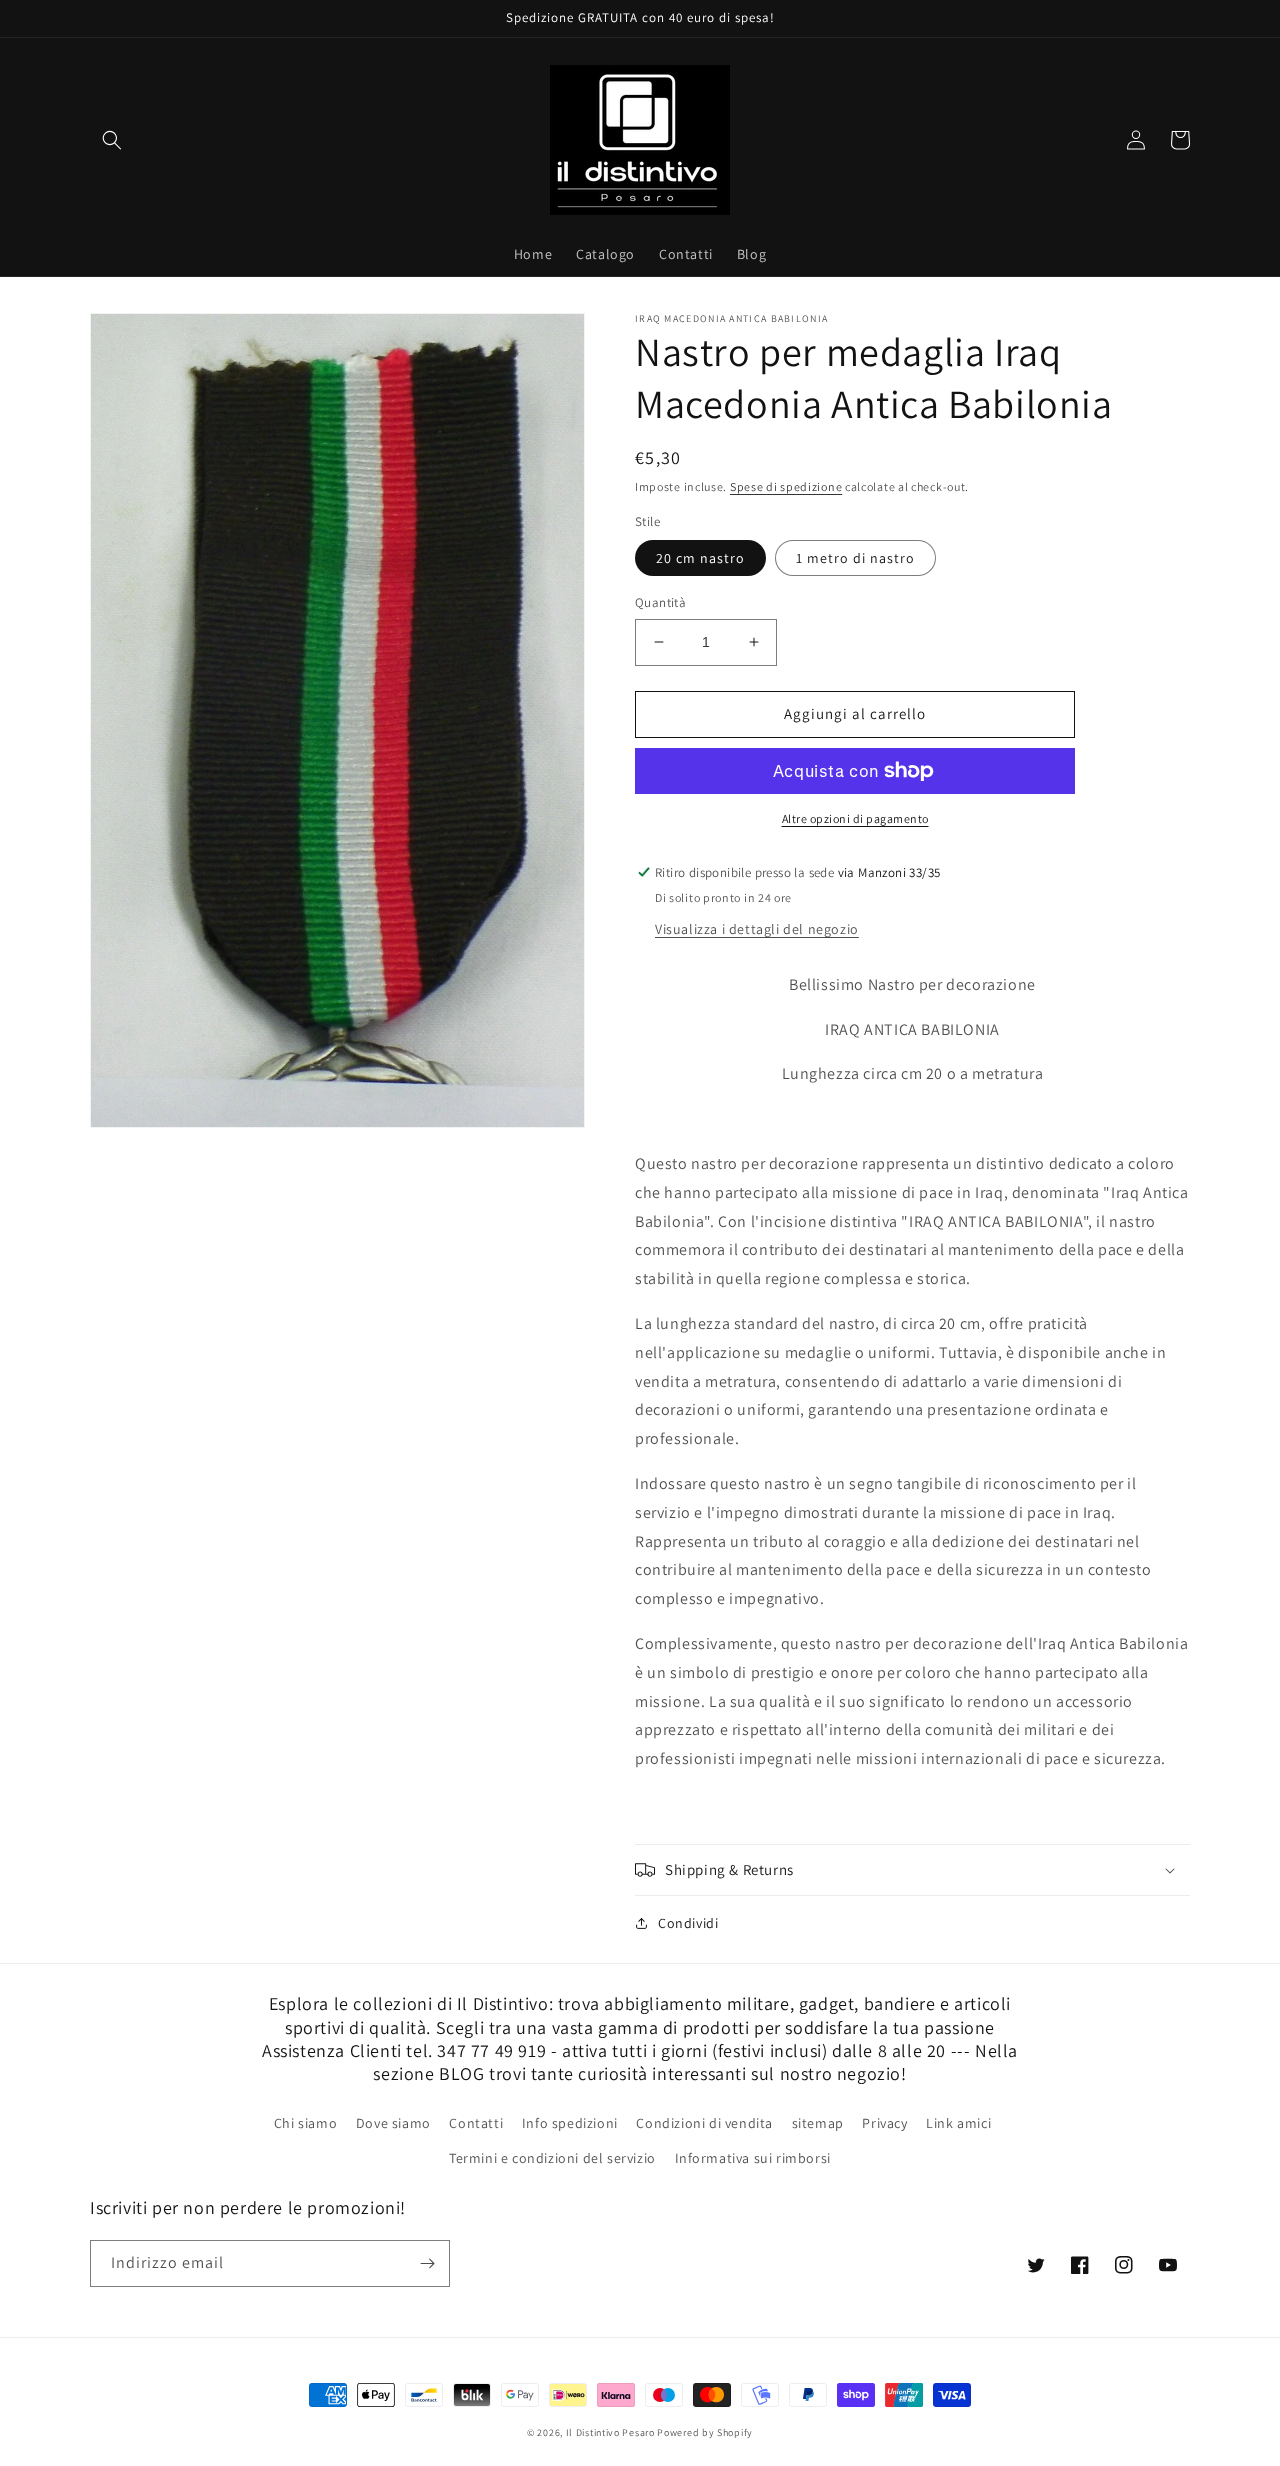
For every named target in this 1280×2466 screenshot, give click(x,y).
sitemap (818, 2123)
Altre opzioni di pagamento (855, 818)
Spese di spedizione (786, 486)
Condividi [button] (688, 1923)
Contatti (476, 2123)
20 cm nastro (700, 558)
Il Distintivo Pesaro (610, 2432)
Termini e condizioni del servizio (552, 2158)
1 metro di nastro (855, 558)
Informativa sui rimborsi (753, 2158)
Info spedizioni (570, 2123)
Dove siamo (393, 2123)
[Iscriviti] (427, 2263)
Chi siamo (305, 2123)
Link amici (958, 2123)
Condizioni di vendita (704, 2123)
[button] (112, 140)
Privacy (884, 2123)
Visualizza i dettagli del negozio (757, 929)
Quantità (660, 602)
